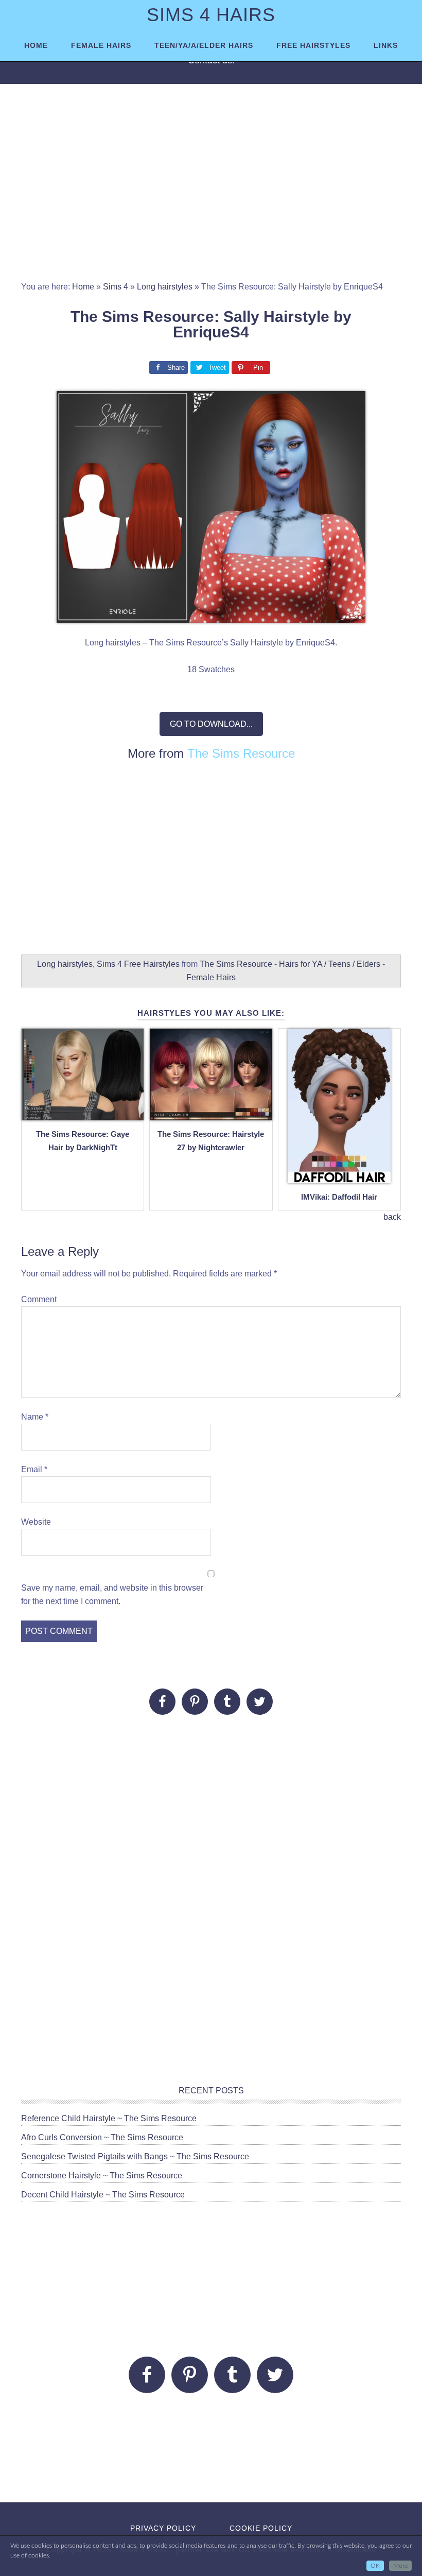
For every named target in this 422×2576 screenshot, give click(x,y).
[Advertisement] (211, 187)
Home (83, 287)
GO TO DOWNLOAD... (211, 724)
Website (36, 1522)
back (392, 1217)
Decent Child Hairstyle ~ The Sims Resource (103, 2195)
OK (375, 2566)
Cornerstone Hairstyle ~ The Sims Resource (102, 2176)
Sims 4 (116, 287)
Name (35, 1417)
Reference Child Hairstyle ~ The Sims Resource (109, 2118)
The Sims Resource (241, 753)
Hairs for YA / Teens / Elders (330, 964)
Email (34, 1469)
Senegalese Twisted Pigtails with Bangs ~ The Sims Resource (135, 2156)
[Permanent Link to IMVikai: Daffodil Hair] (339, 1177)
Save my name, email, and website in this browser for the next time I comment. (112, 1594)
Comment (39, 1299)
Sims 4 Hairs (211, 15)
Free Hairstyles (152, 964)
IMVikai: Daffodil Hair (339, 1197)
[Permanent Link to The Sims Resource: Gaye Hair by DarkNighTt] (83, 1114)
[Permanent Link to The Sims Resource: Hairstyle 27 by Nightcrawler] (211, 1114)
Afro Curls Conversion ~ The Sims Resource (102, 2137)
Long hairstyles (165, 287)
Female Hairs (211, 977)
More (400, 2566)
